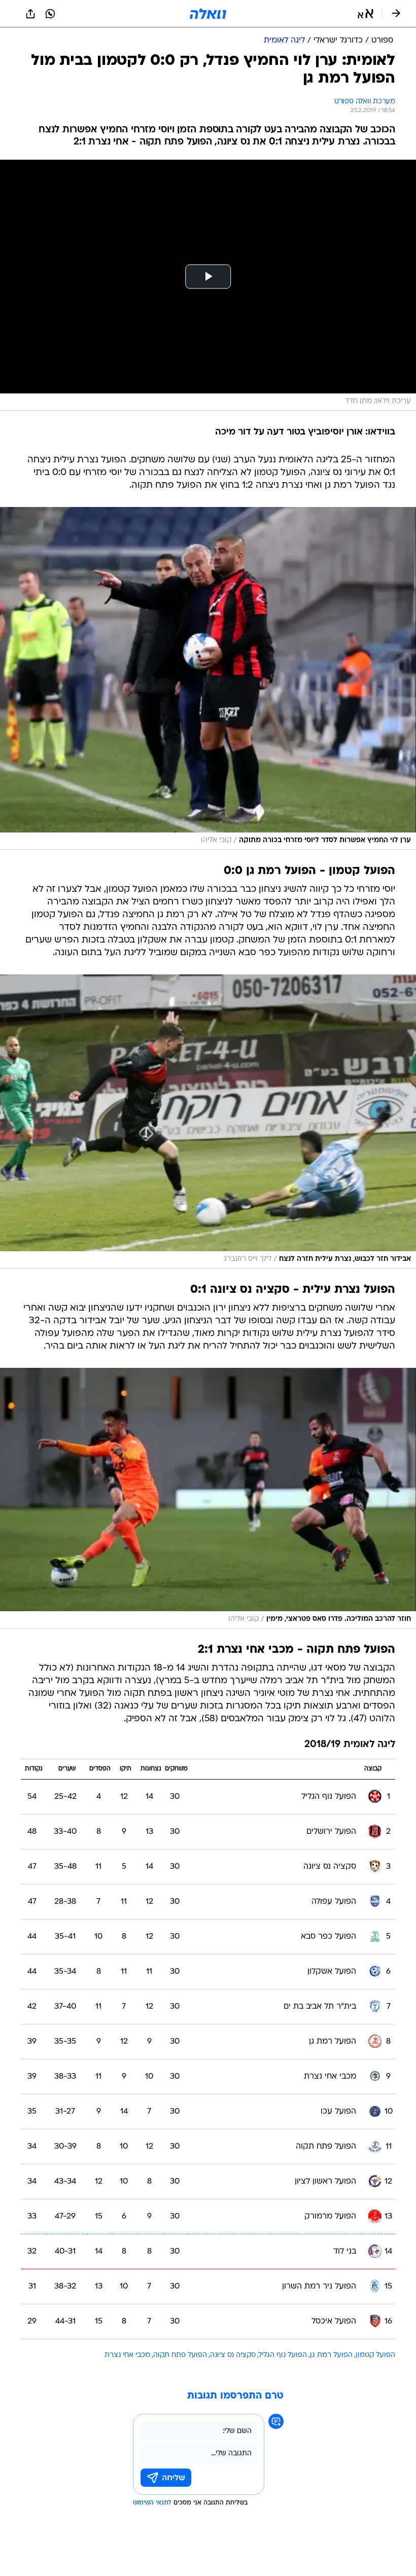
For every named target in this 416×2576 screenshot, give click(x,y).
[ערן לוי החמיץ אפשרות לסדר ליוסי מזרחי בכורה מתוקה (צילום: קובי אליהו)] (208, 678)
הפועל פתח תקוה (180, 2355)
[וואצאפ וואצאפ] (50, 14)
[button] (366, 14)
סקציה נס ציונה (233, 2355)
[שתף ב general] (30, 14)
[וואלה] (208, 14)
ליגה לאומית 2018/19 (350, 1745)
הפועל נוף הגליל (283, 2355)
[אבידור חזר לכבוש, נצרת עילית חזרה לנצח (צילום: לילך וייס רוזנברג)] (208, 1121)
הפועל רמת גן (331, 2355)
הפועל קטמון (375, 2355)
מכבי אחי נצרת (127, 2355)
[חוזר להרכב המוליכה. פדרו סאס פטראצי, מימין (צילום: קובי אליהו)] (208, 1498)
